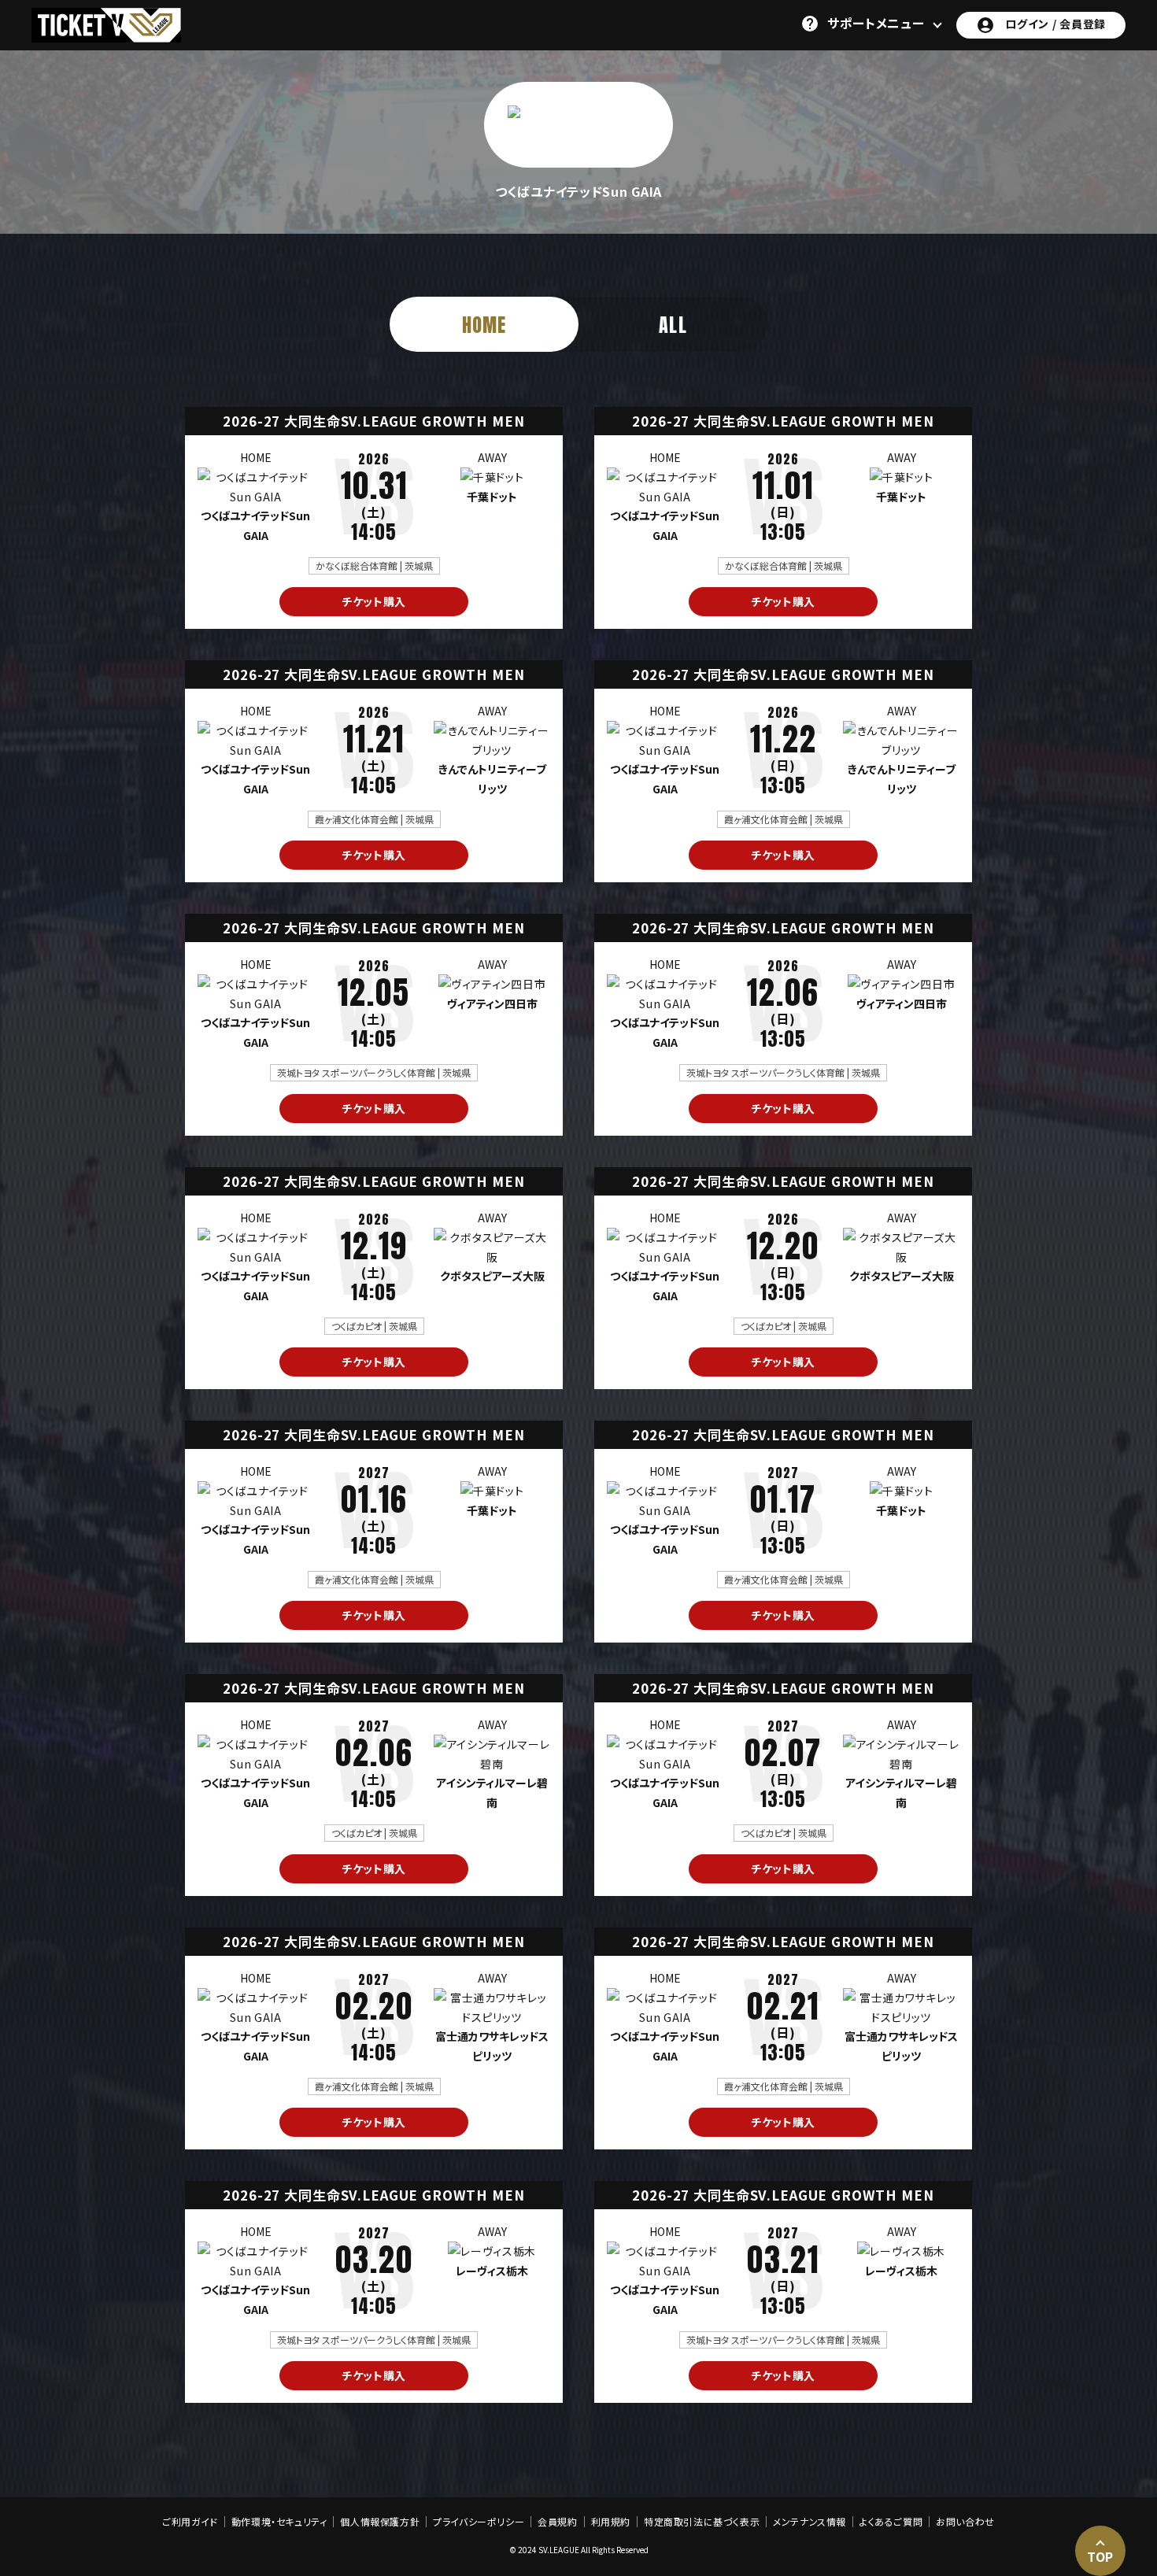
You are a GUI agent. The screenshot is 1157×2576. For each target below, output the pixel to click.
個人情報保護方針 (380, 2522)
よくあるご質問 (891, 2522)
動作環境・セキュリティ (279, 2522)
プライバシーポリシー (479, 2522)
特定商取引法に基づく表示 (702, 2522)
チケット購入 (374, 601)
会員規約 (557, 2522)
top (1100, 2556)
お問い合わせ (965, 2522)
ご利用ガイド (190, 2522)
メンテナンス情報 (810, 2522)
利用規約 (611, 2522)
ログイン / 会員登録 (1055, 24)
